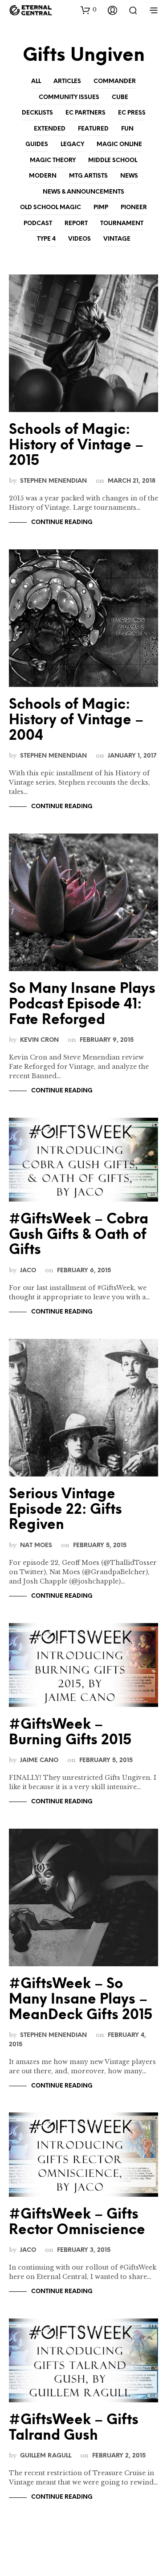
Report (76, 224)
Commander (115, 81)
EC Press (132, 113)
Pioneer (134, 208)
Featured (93, 129)
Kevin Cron (39, 1040)
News (129, 176)
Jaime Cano (39, 1760)
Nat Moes (36, 1545)
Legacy (72, 145)
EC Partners (86, 113)
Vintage (117, 239)
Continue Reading (62, 522)
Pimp (101, 208)
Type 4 (46, 239)
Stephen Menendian (53, 481)
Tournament (122, 224)
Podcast (38, 224)
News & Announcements (83, 192)
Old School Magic (51, 208)
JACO (28, 1270)
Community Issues (69, 97)
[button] (89, 10)
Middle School (113, 161)
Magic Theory (53, 161)
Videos (79, 239)
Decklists (37, 113)
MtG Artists (88, 176)
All (36, 81)
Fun (127, 129)
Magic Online (119, 145)
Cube (120, 97)
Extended (50, 129)
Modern (43, 176)
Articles (67, 81)
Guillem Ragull (46, 2456)
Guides (37, 145)
